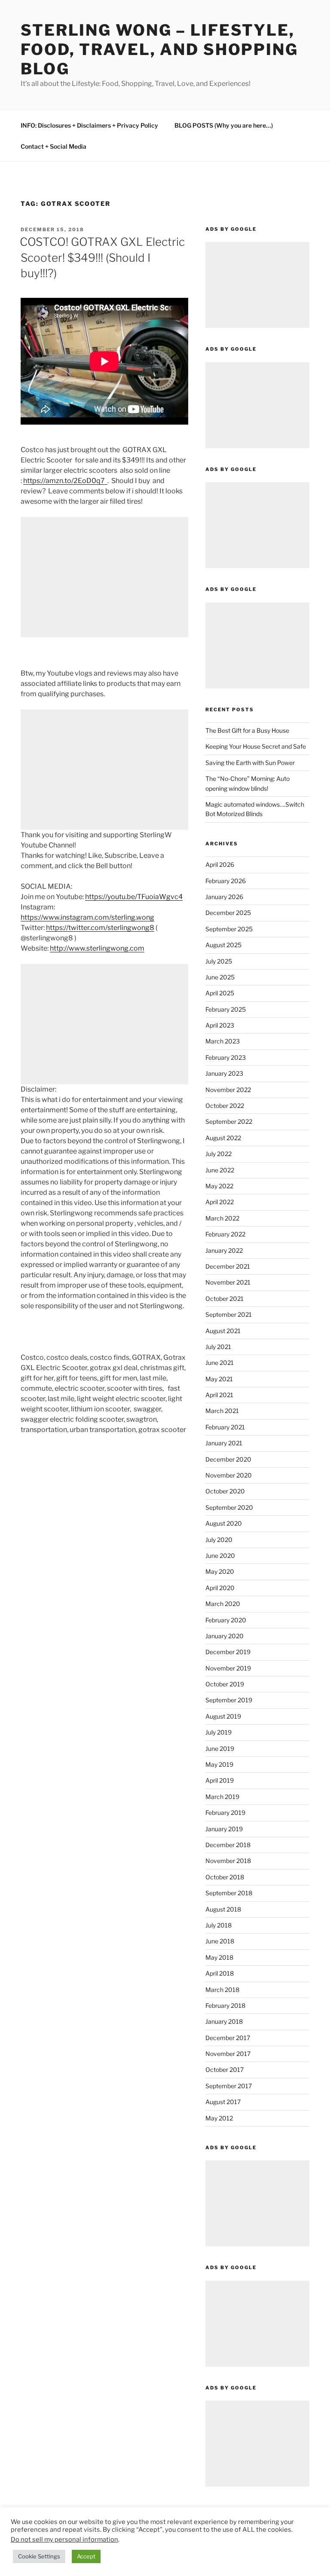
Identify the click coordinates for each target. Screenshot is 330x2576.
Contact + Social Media (53, 146)
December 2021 (228, 1266)
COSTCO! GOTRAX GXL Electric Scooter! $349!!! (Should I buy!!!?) (102, 257)
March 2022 (222, 1218)
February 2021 (225, 1427)
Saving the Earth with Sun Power (250, 763)
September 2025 (229, 929)
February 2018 (225, 2005)
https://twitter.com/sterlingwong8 (100, 928)
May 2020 (220, 1571)
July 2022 (218, 1154)
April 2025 (220, 993)
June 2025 (220, 977)
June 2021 (220, 1363)
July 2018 (218, 1925)
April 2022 (220, 1202)
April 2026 (220, 864)
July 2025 (219, 961)
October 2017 (225, 2070)
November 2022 (228, 1090)
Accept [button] (86, 2556)
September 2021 (229, 1314)
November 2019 (228, 1668)
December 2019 (228, 1652)
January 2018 (224, 2021)
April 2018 (220, 1973)
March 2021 (222, 1411)
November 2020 (229, 1475)
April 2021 (219, 1395)
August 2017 (223, 2102)
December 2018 (228, 1845)
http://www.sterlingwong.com (97, 948)
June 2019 (220, 1748)
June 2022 (220, 1170)
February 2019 (225, 1813)
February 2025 (226, 1009)
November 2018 (228, 1861)
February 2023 (226, 1057)
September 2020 (229, 1507)
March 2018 (222, 1990)
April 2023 (220, 1025)
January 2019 (224, 1829)
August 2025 (223, 945)
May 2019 (219, 1764)
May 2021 (219, 1379)
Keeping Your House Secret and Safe (256, 746)
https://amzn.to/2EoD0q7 (65, 481)
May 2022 (219, 1186)
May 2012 (219, 2118)
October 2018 (225, 1877)
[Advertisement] (104, 577)
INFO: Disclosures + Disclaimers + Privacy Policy (89, 125)
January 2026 (224, 897)
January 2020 (225, 1636)
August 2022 (223, 1138)
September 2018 (229, 1893)
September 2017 (229, 2086)
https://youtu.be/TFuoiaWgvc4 (134, 897)
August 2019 (223, 1716)
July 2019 (218, 1732)
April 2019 (220, 1780)
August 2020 (224, 1523)
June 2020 (220, 1556)
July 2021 (218, 1347)
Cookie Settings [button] (39, 2556)
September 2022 (229, 1121)
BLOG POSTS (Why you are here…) (224, 125)
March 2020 (223, 1604)
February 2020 (226, 1620)
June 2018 (220, 1941)
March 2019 (222, 1797)
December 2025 (228, 913)
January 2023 (224, 1073)
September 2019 (229, 1700)
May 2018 (219, 1957)
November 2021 (228, 1282)
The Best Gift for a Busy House (247, 730)
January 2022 (224, 1250)
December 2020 (228, 1459)
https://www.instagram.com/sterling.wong (87, 917)
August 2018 (223, 1909)
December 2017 (228, 2038)
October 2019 (225, 1684)
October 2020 (225, 1491)
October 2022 (225, 1106)
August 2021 (223, 1331)
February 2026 (226, 881)
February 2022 (225, 1234)
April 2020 (220, 1588)
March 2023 (223, 1041)
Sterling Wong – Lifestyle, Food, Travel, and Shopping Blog (159, 49)
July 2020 (219, 1540)
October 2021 (225, 1299)
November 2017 (228, 2054)
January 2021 (224, 1443)
